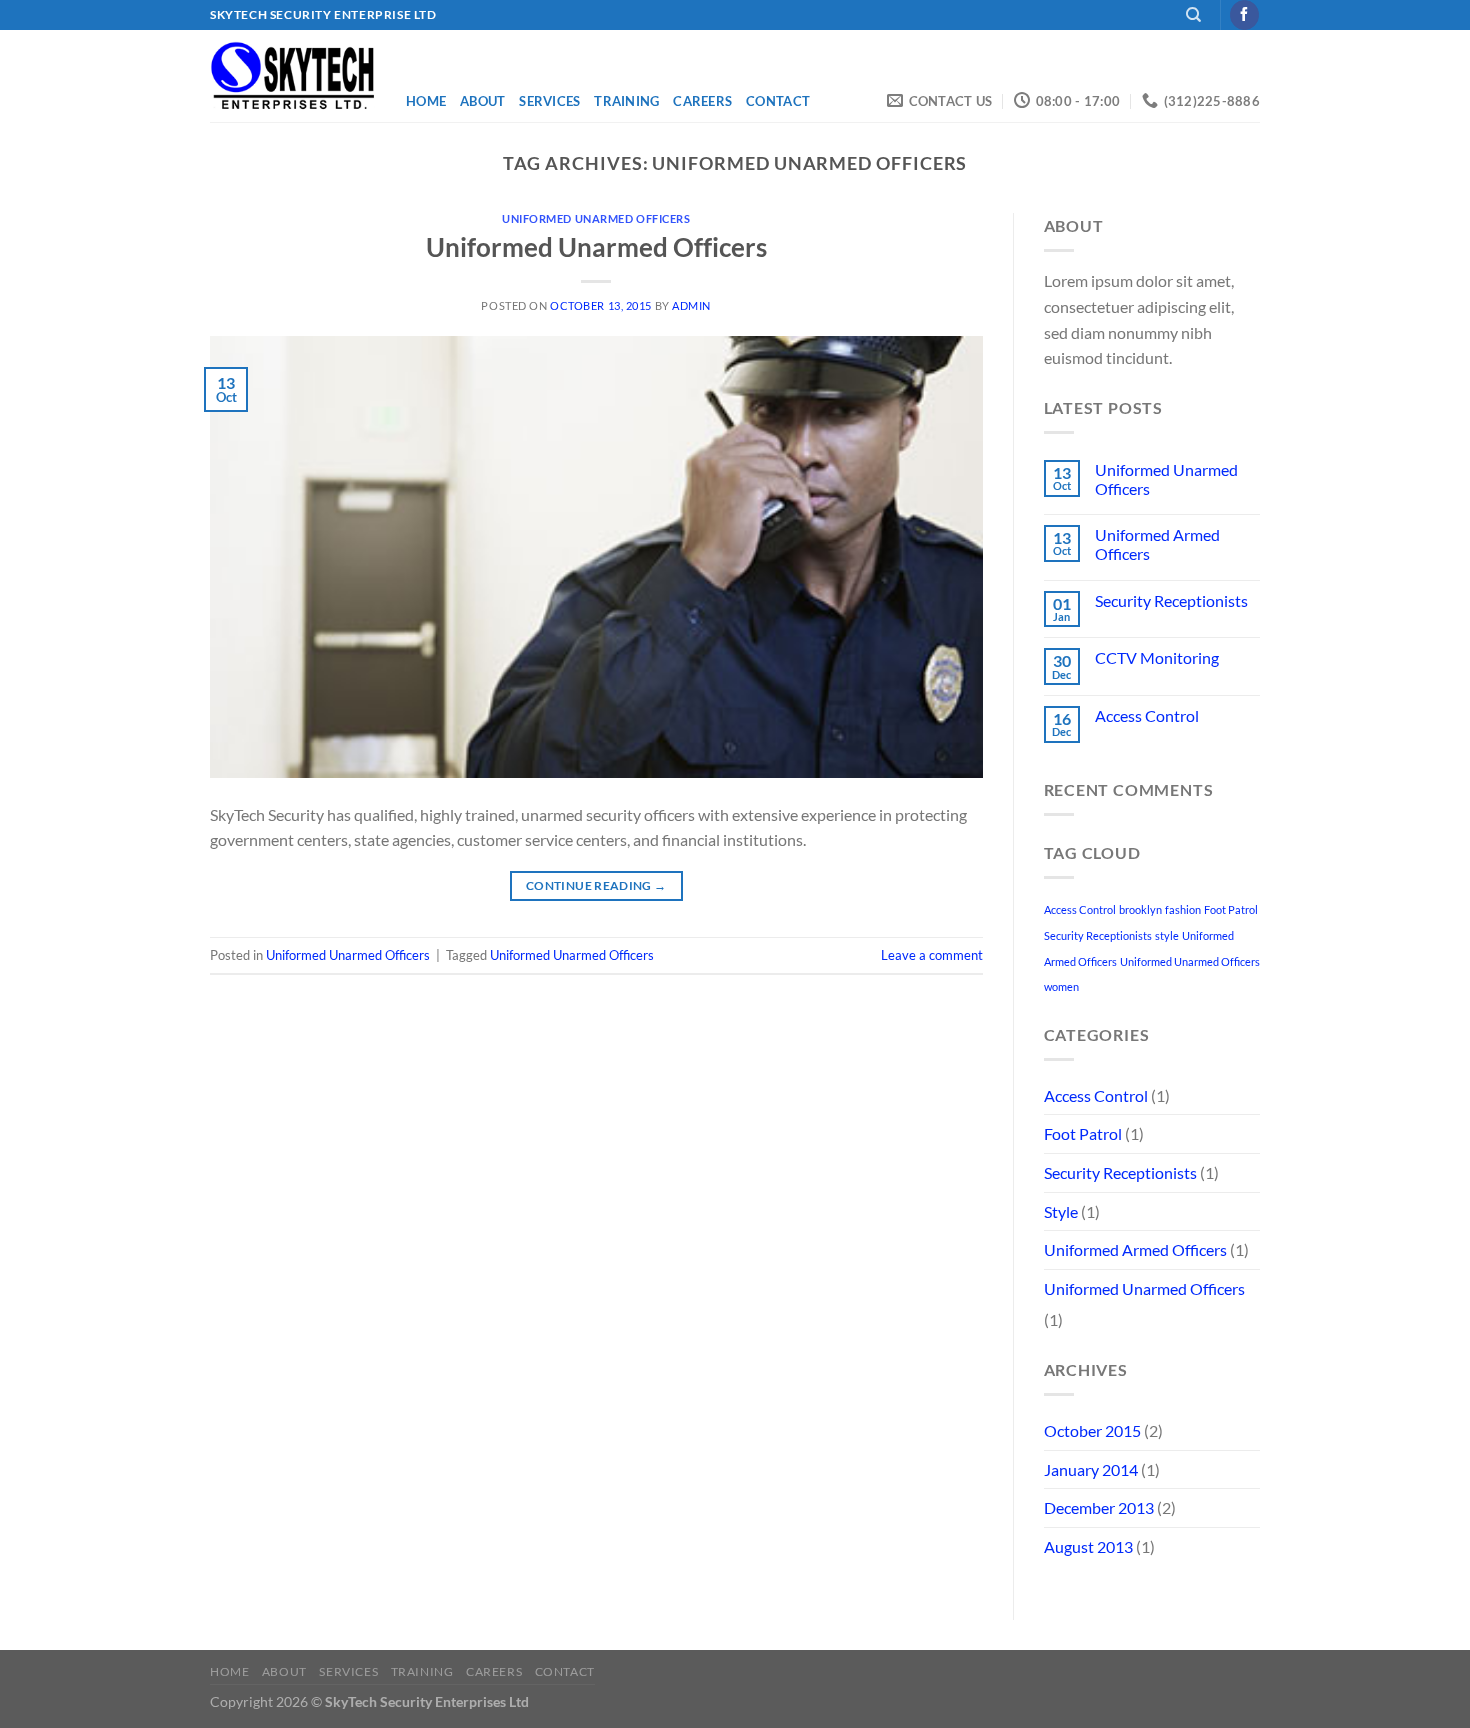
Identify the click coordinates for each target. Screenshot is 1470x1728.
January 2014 (1091, 1469)
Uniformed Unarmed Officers (596, 218)
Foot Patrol (1231, 909)
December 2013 (1099, 1507)
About (482, 101)
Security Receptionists (1171, 600)
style (1167, 935)
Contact (778, 101)
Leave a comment (932, 955)
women (1061, 986)
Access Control (1147, 715)
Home (426, 101)
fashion (1183, 909)
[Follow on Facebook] (1244, 15)
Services (549, 101)
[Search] (1193, 15)
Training (626, 101)
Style (1061, 1211)
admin (691, 305)
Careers (702, 101)
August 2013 (1088, 1546)
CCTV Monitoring (1157, 657)
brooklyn (1140, 909)
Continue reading (596, 885)
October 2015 (1092, 1430)
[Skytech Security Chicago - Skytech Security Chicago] (293, 75)
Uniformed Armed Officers (1157, 544)
